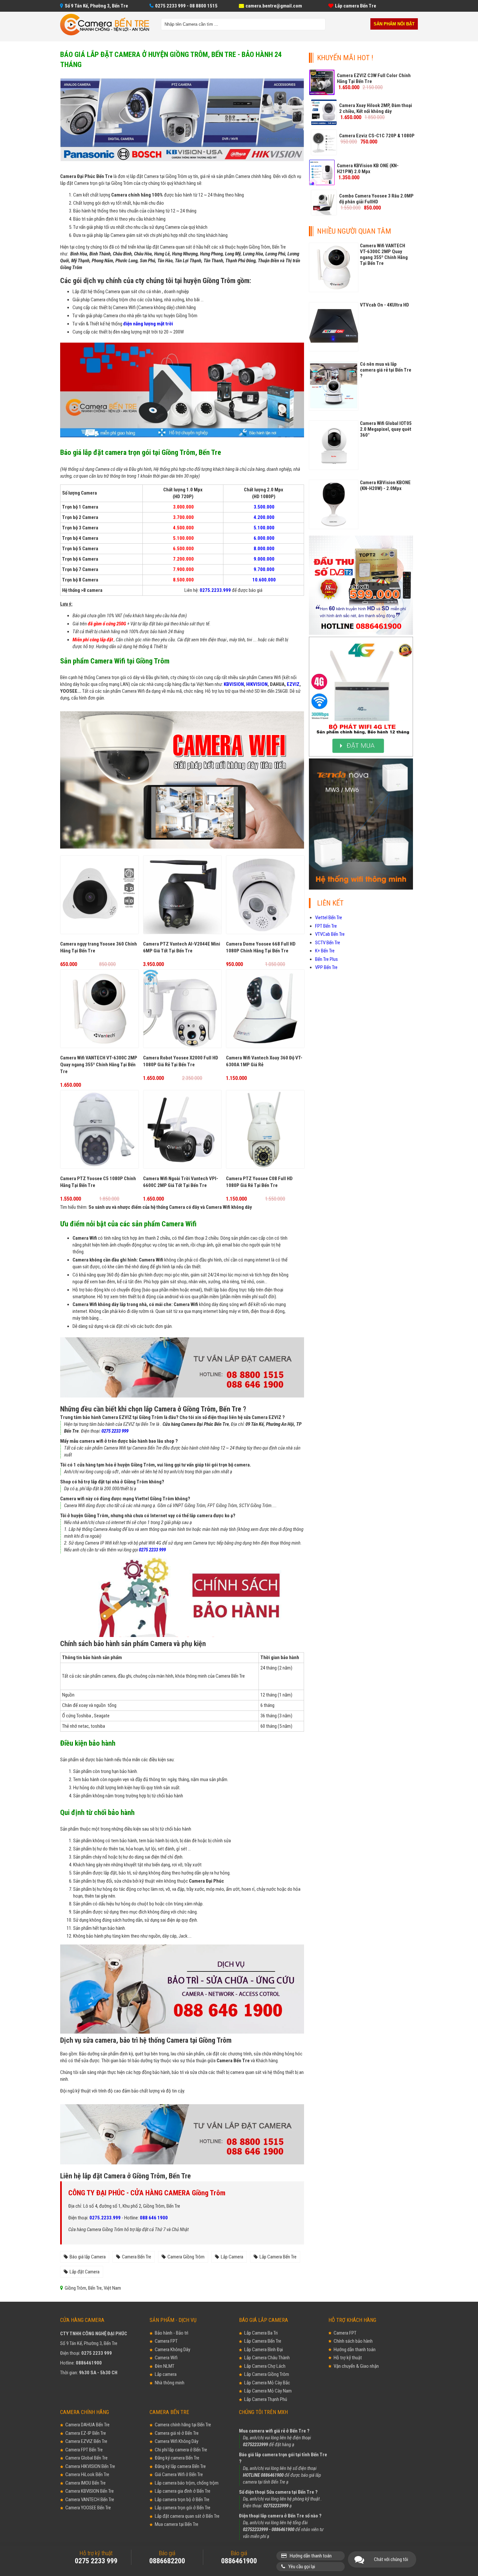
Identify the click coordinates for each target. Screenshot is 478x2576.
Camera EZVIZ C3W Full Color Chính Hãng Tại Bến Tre (374, 78)
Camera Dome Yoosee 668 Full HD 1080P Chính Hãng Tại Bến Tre (261, 947)
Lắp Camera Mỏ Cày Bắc (267, 2383)
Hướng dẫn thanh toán (355, 2350)
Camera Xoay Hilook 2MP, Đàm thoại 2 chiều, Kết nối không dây (376, 108)
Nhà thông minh (170, 2383)
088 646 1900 (154, 2218)
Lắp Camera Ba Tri (261, 2333)
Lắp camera (166, 2374)
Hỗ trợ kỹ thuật (348, 2358)
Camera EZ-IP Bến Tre (86, 2433)
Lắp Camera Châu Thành (267, 2358)
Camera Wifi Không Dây (177, 2441)
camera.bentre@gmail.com (274, 6)
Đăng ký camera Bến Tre (177, 2458)
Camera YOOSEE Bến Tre (88, 2508)
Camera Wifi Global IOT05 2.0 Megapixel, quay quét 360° (386, 429)
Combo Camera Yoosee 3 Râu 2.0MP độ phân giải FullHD (376, 199)
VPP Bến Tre (326, 967)
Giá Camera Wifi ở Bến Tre (179, 2474)
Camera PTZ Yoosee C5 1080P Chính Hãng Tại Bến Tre (98, 1182)
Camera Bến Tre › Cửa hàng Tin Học (105, 25)
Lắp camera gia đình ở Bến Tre (183, 2491)
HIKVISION (257, 684)
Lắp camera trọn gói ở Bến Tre (183, 2508)
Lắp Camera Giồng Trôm (267, 2374)
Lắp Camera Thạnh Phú (266, 2399)
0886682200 (167, 2561)
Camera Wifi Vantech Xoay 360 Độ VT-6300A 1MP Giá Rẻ (264, 1061)
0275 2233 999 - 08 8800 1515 (186, 6)
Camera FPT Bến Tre (84, 2450)
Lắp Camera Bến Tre (278, 2257)
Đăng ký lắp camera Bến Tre (180, 2466)
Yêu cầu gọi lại (302, 2567)
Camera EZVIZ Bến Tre (86, 2441)
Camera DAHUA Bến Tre (87, 2425)
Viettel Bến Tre (329, 918)
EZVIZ (293, 684)
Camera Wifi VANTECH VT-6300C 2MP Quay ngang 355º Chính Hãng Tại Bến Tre (99, 1065)
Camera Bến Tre (137, 2257)
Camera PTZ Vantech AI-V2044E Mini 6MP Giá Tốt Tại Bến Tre (182, 947)
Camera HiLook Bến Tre (87, 2474)
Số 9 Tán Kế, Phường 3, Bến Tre (96, 6)
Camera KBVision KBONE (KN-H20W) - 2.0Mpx (385, 485)
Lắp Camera (232, 2257)
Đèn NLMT (165, 2366)
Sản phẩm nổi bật (394, 24)
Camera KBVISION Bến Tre (90, 2491)
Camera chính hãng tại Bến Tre (183, 2425)
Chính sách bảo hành (353, 2341)
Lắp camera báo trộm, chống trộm (187, 2483)
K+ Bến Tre (325, 951)
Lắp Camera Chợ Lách (265, 2366)
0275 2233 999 (115, 1431)
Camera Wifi (166, 2358)
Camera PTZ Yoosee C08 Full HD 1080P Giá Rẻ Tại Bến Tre (259, 1182)
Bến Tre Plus (326, 959)
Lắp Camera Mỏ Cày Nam (268, 2391)
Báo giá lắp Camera (88, 2257)
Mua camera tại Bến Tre (177, 2524)
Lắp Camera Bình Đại (264, 2350)
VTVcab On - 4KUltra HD (385, 305)
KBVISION (234, 684)
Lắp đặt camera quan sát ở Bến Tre (187, 2516)
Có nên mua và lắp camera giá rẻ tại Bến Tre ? (386, 370)
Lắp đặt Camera (85, 2272)
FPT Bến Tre (326, 926)
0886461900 (89, 2363)
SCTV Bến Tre (328, 943)
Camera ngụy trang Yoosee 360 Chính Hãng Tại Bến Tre (99, 947)
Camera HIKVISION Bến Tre (90, 2466)
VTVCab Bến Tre (330, 934)
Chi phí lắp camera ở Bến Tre (181, 2450)
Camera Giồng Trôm (186, 2257)
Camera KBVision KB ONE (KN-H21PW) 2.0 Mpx (368, 169)
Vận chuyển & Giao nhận (356, 2366)
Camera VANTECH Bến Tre (90, 2500)
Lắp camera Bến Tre (356, 6)
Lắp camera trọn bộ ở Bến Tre (182, 2500)
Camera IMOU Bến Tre (86, 2483)
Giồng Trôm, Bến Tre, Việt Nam (93, 2288)
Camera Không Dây (173, 2350)
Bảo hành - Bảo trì (172, 2333)
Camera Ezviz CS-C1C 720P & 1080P (377, 136)
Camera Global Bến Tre (86, 2458)
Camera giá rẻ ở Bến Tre (177, 2433)
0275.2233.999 (105, 2218)
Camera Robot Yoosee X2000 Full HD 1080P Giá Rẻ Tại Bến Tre (181, 1061)
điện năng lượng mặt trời (148, 324)
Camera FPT (166, 2341)
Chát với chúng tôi (391, 2559)
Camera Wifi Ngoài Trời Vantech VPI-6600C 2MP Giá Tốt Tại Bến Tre (181, 1182)
